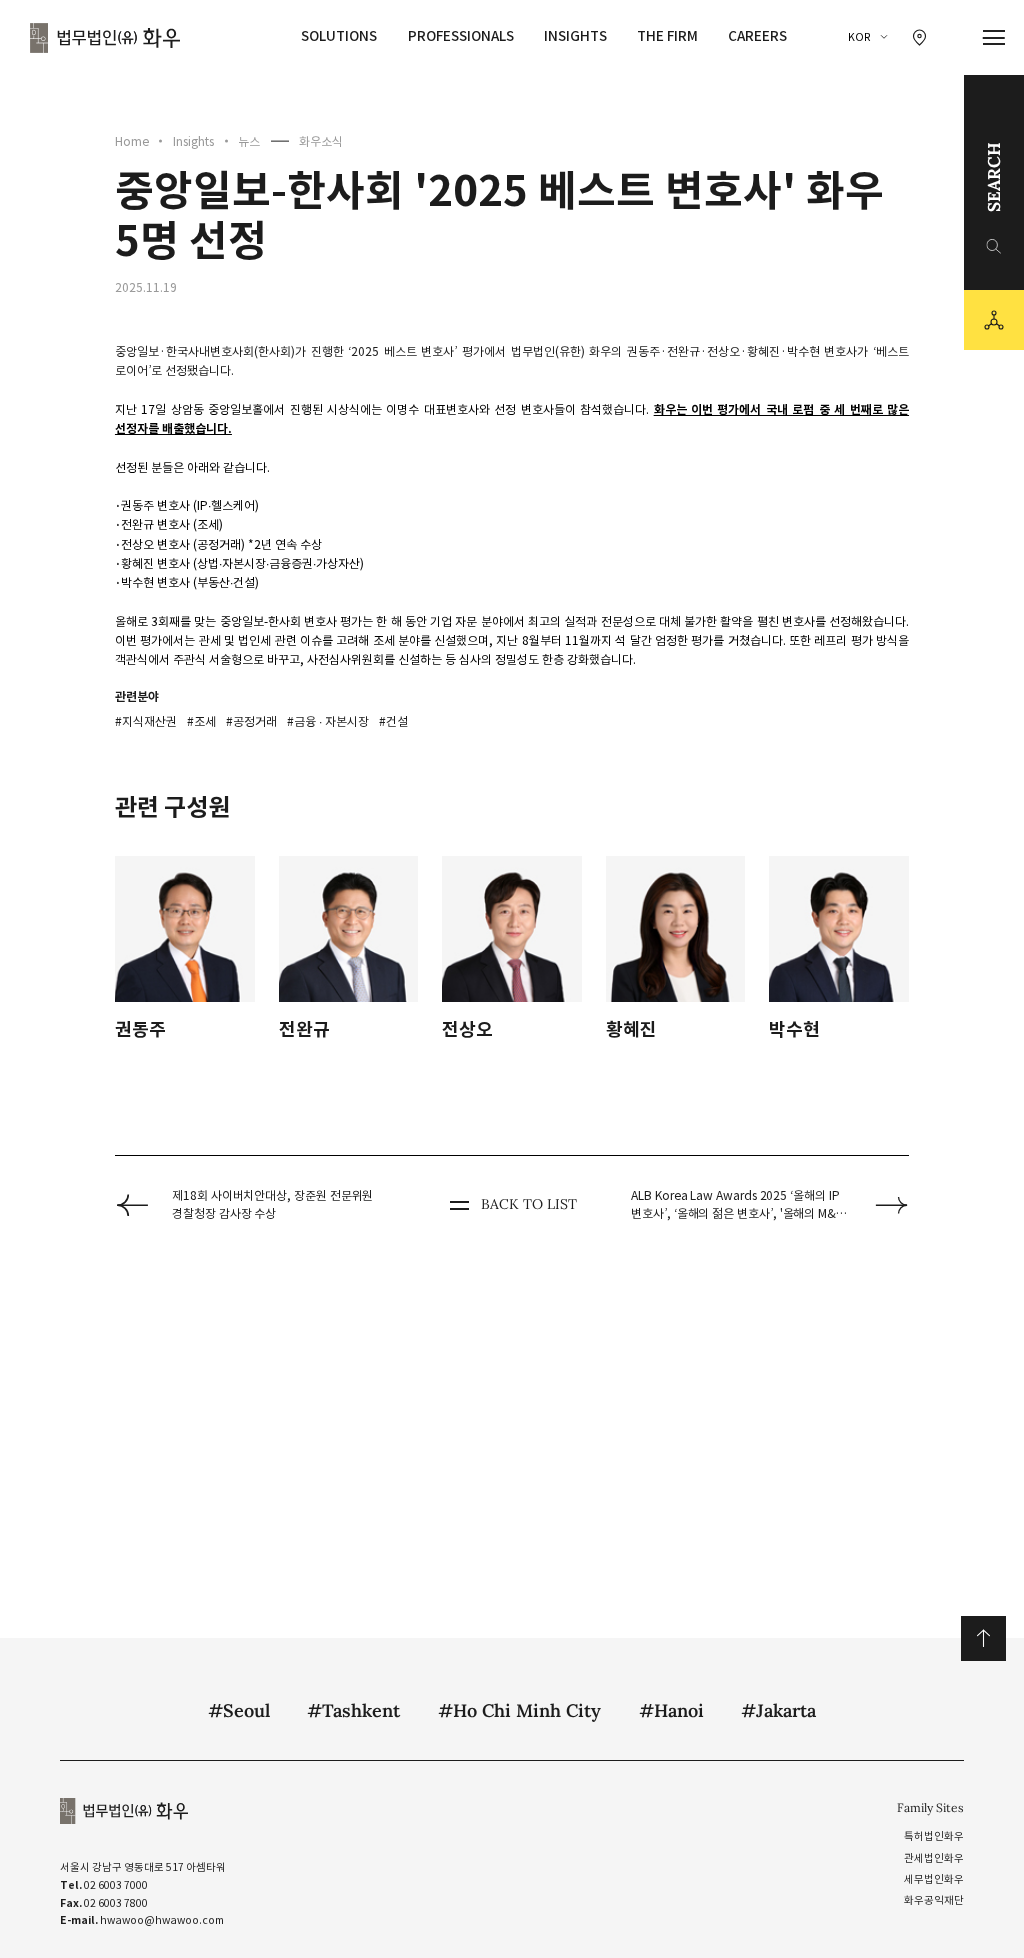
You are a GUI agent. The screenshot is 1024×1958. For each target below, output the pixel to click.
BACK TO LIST (528, 1204)
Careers (757, 36)
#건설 (393, 721)
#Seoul (239, 1710)
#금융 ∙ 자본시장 (328, 721)
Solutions (339, 36)
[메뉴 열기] (994, 38)
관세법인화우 (934, 1858)
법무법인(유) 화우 (105, 38)
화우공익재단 (934, 1900)
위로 (983, 1638)
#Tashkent (353, 1710)
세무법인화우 (934, 1879)
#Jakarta (778, 1710)
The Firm (667, 36)
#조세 (201, 721)
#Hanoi (671, 1710)
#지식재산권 (146, 721)
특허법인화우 (934, 1836)
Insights (575, 36)
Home (132, 141)
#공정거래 (251, 721)
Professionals (461, 36)
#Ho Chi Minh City (519, 1710)
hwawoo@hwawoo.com (162, 1920)
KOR (859, 37)
